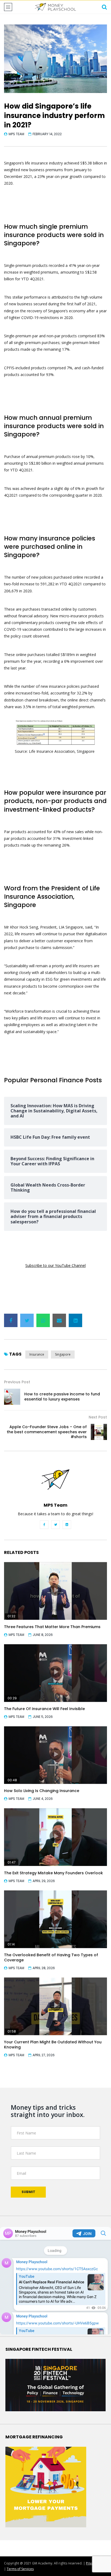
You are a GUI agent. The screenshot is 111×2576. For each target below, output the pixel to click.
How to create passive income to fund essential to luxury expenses (62, 1397)
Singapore (63, 1354)
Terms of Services (20, 2569)
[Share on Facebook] (11, 1320)
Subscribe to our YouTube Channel (55, 1265)
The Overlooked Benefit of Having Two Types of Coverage (51, 1957)
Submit (28, 2192)
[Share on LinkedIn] (75, 1320)
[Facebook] (44, 1525)
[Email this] (59, 1320)
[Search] (104, 7)
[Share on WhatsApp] (43, 1320)
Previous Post (17, 1382)
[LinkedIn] (67, 1525)
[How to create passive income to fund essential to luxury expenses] (12, 1397)
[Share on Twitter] (27, 1320)
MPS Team (16, 134)
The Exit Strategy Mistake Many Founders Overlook (53, 1873)
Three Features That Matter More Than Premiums (52, 1627)
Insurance (37, 1354)
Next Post (98, 1417)
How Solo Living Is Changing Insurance (42, 1791)
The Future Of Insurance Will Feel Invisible (44, 1709)
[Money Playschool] (55, 7)
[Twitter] (55, 1525)
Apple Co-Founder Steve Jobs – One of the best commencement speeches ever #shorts (47, 1432)
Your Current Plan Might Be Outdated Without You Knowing (53, 2045)
